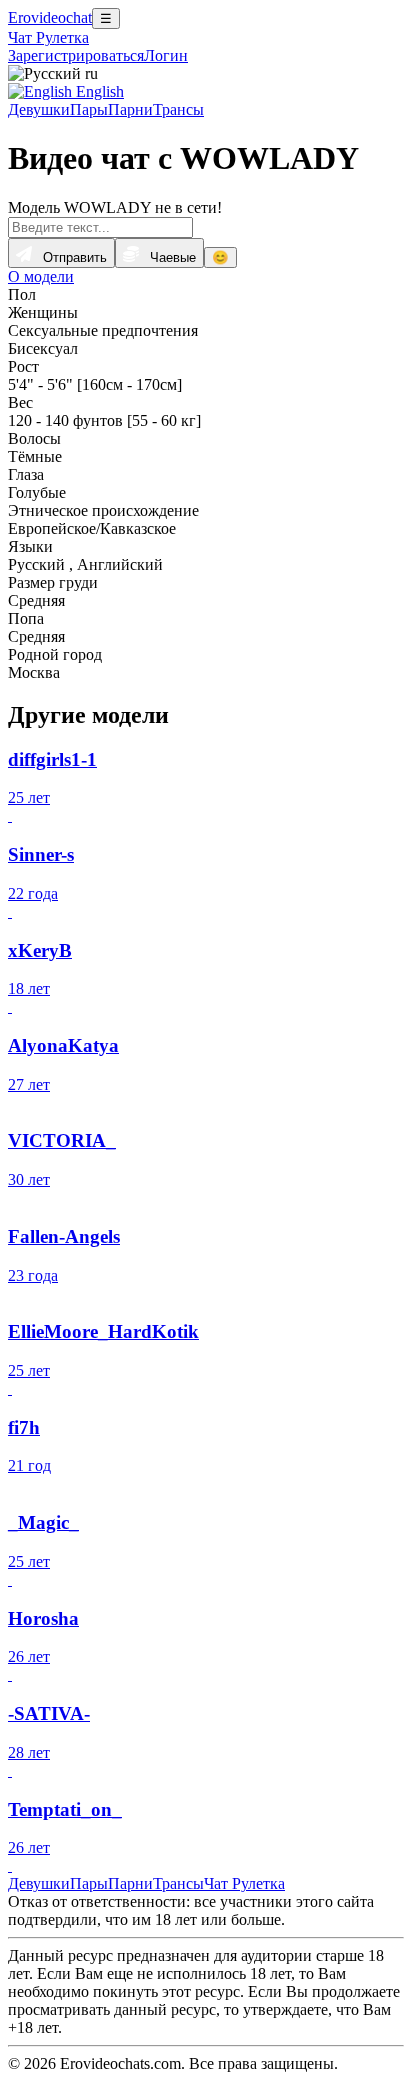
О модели (41, 276)
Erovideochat (50, 17)
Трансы (178, 109)
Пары (89, 109)
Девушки (39, 109)
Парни (130, 109)
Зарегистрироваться (76, 55)
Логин (166, 55)
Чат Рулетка (48, 37)
